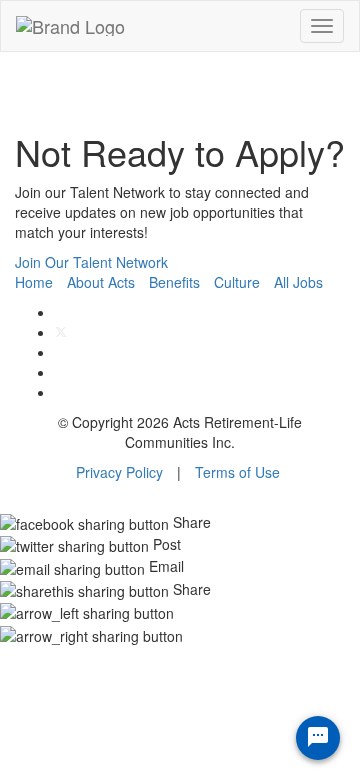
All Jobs (298, 282)
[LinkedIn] (60, 372)
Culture (237, 282)
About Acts (101, 282)
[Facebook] (60, 312)
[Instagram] (60, 352)
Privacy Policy (119, 472)
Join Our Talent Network (91, 262)
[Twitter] (61, 332)
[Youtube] (60, 392)
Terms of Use (237, 472)
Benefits (174, 282)
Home (34, 282)
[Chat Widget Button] (318, 738)
